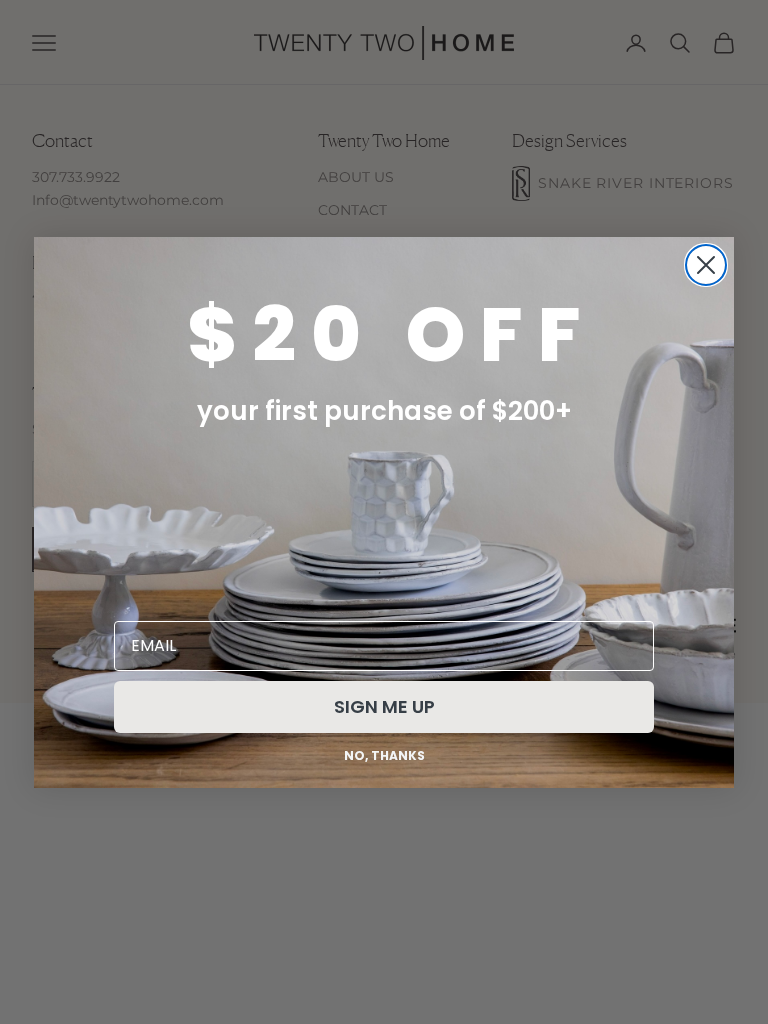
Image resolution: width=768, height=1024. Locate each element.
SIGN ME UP (384, 706)
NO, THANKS (384, 755)
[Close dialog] (706, 265)
